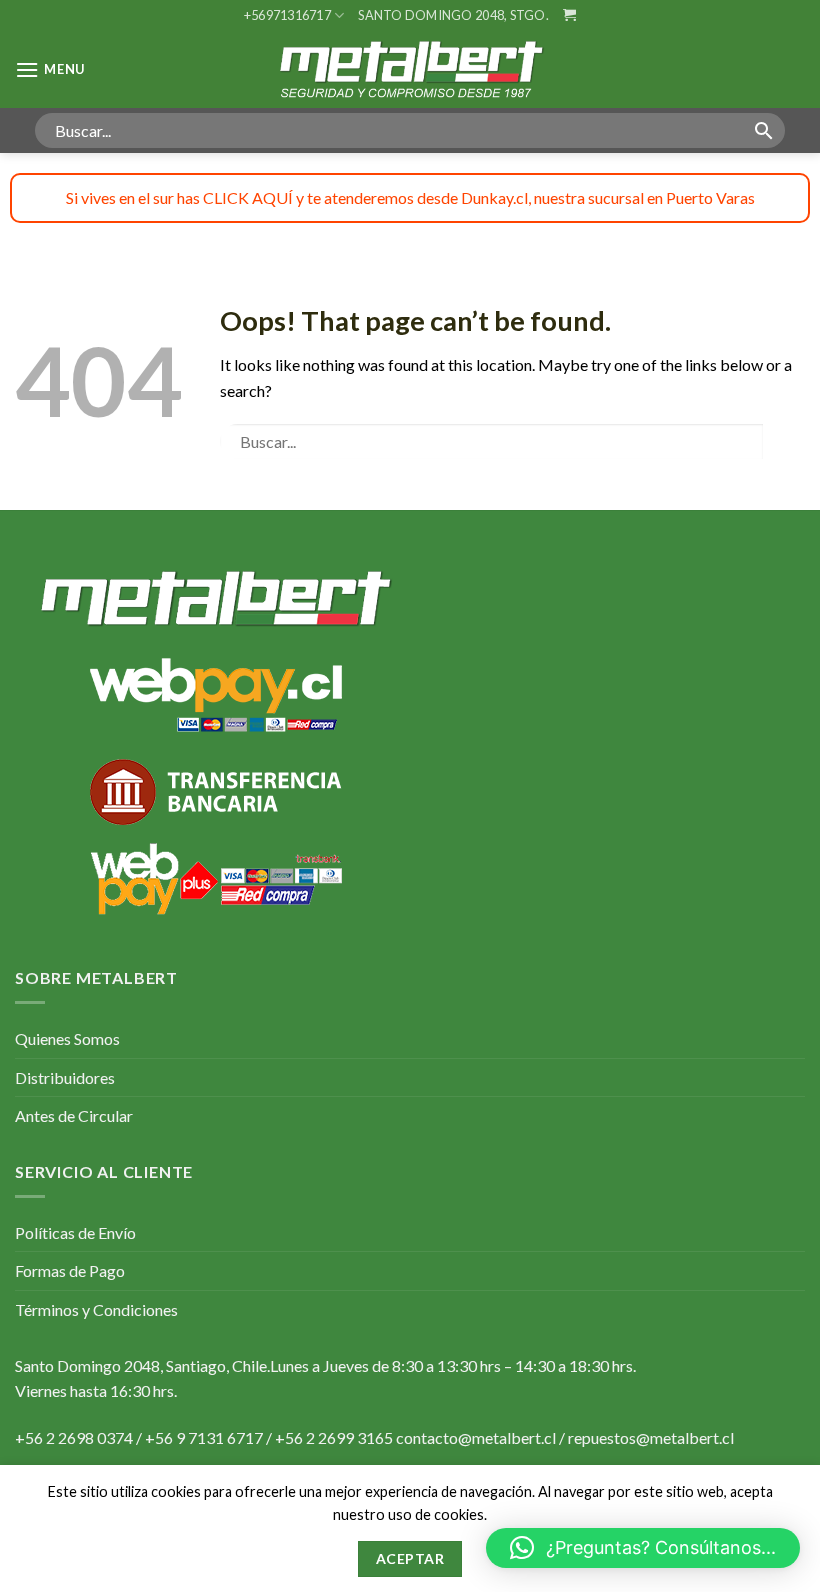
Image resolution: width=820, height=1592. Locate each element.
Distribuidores (65, 1077)
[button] (643, 1548)
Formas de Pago (70, 1270)
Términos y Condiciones (96, 1309)
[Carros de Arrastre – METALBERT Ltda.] (410, 69)
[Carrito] (569, 14)
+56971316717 (287, 15)
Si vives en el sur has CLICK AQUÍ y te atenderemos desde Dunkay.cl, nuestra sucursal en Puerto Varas (410, 197)
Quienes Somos (67, 1038)
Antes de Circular (74, 1115)
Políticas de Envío (75, 1232)
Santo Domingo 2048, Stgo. (453, 15)
